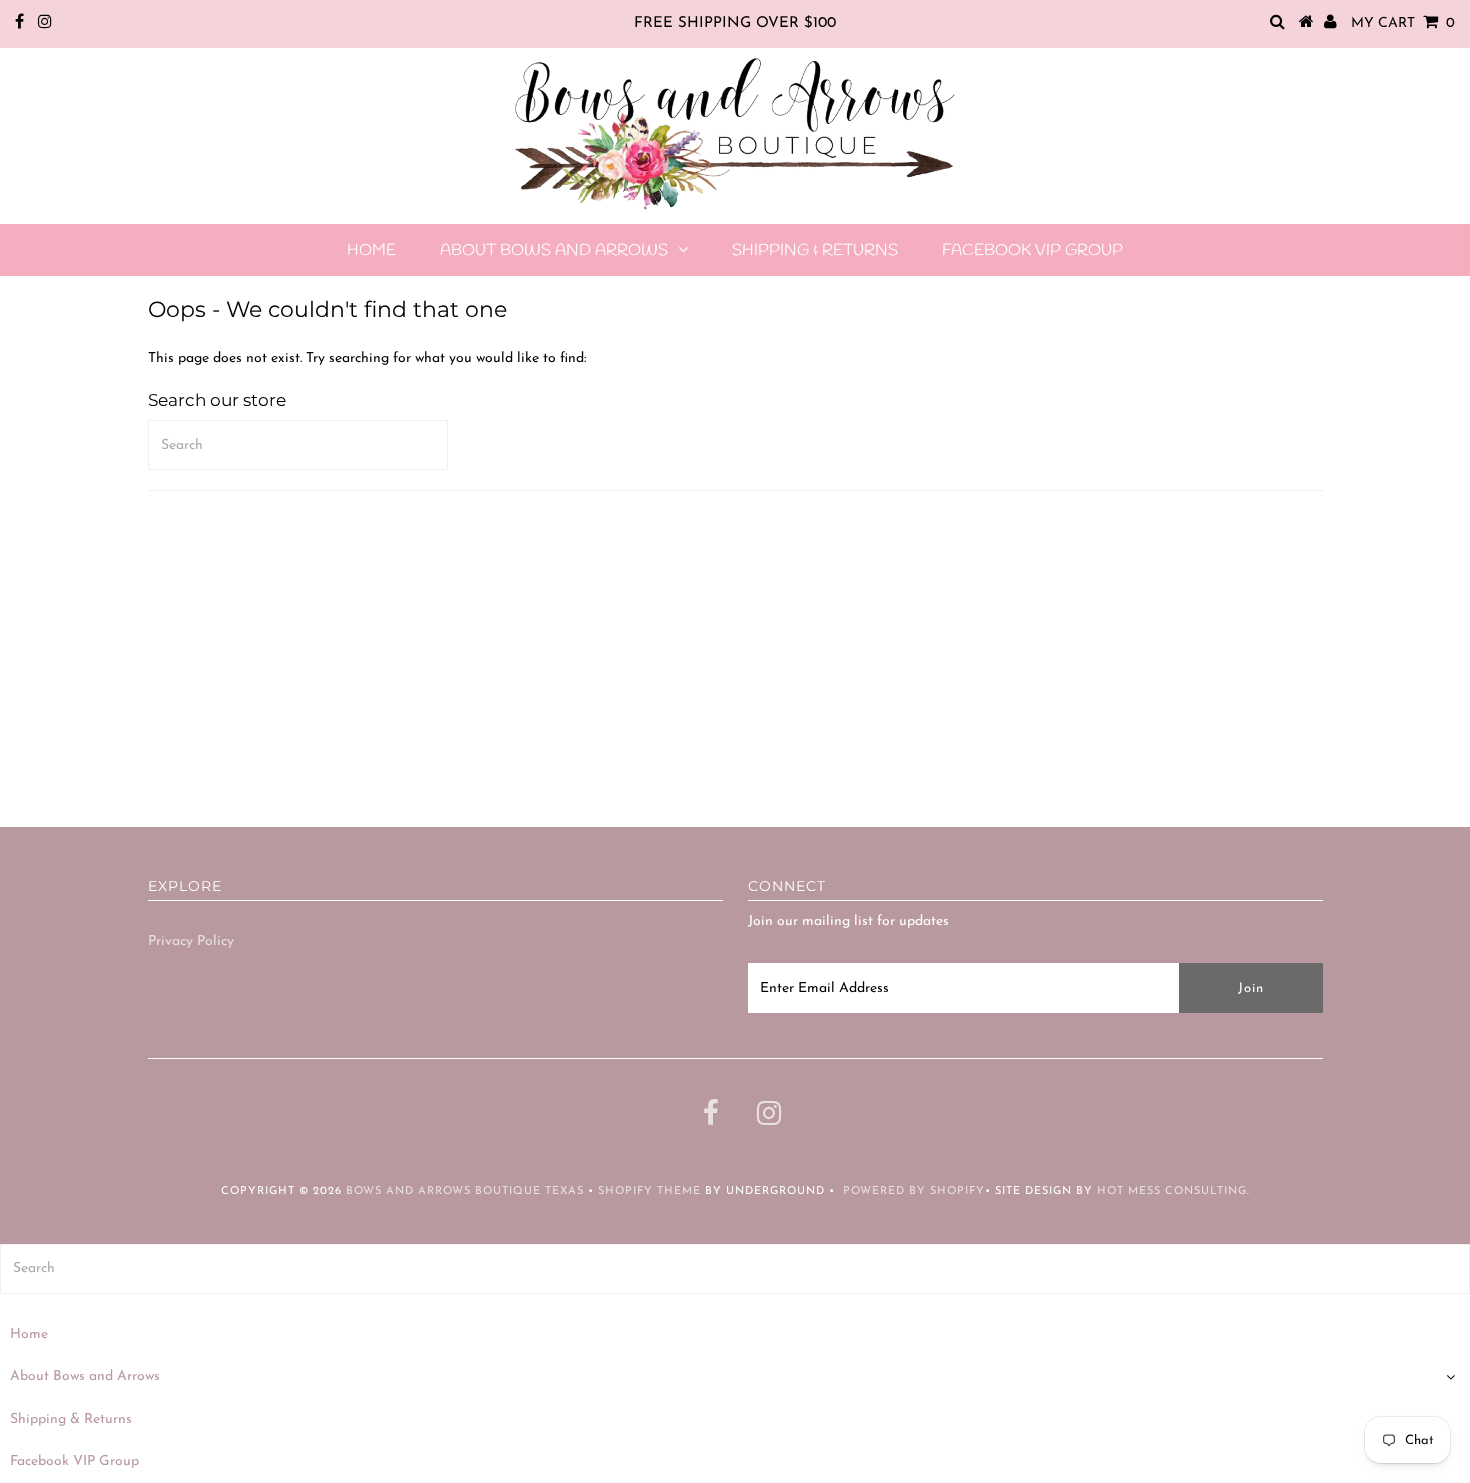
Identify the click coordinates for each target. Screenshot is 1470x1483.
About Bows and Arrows (554, 250)
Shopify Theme (649, 1191)
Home (371, 250)
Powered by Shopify (914, 1191)
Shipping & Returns (815, 250)
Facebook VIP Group (1032, 250)
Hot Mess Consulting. (1173, 1191)
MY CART (1403, 23)
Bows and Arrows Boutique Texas (465, 1191)
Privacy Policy (191, 941)
